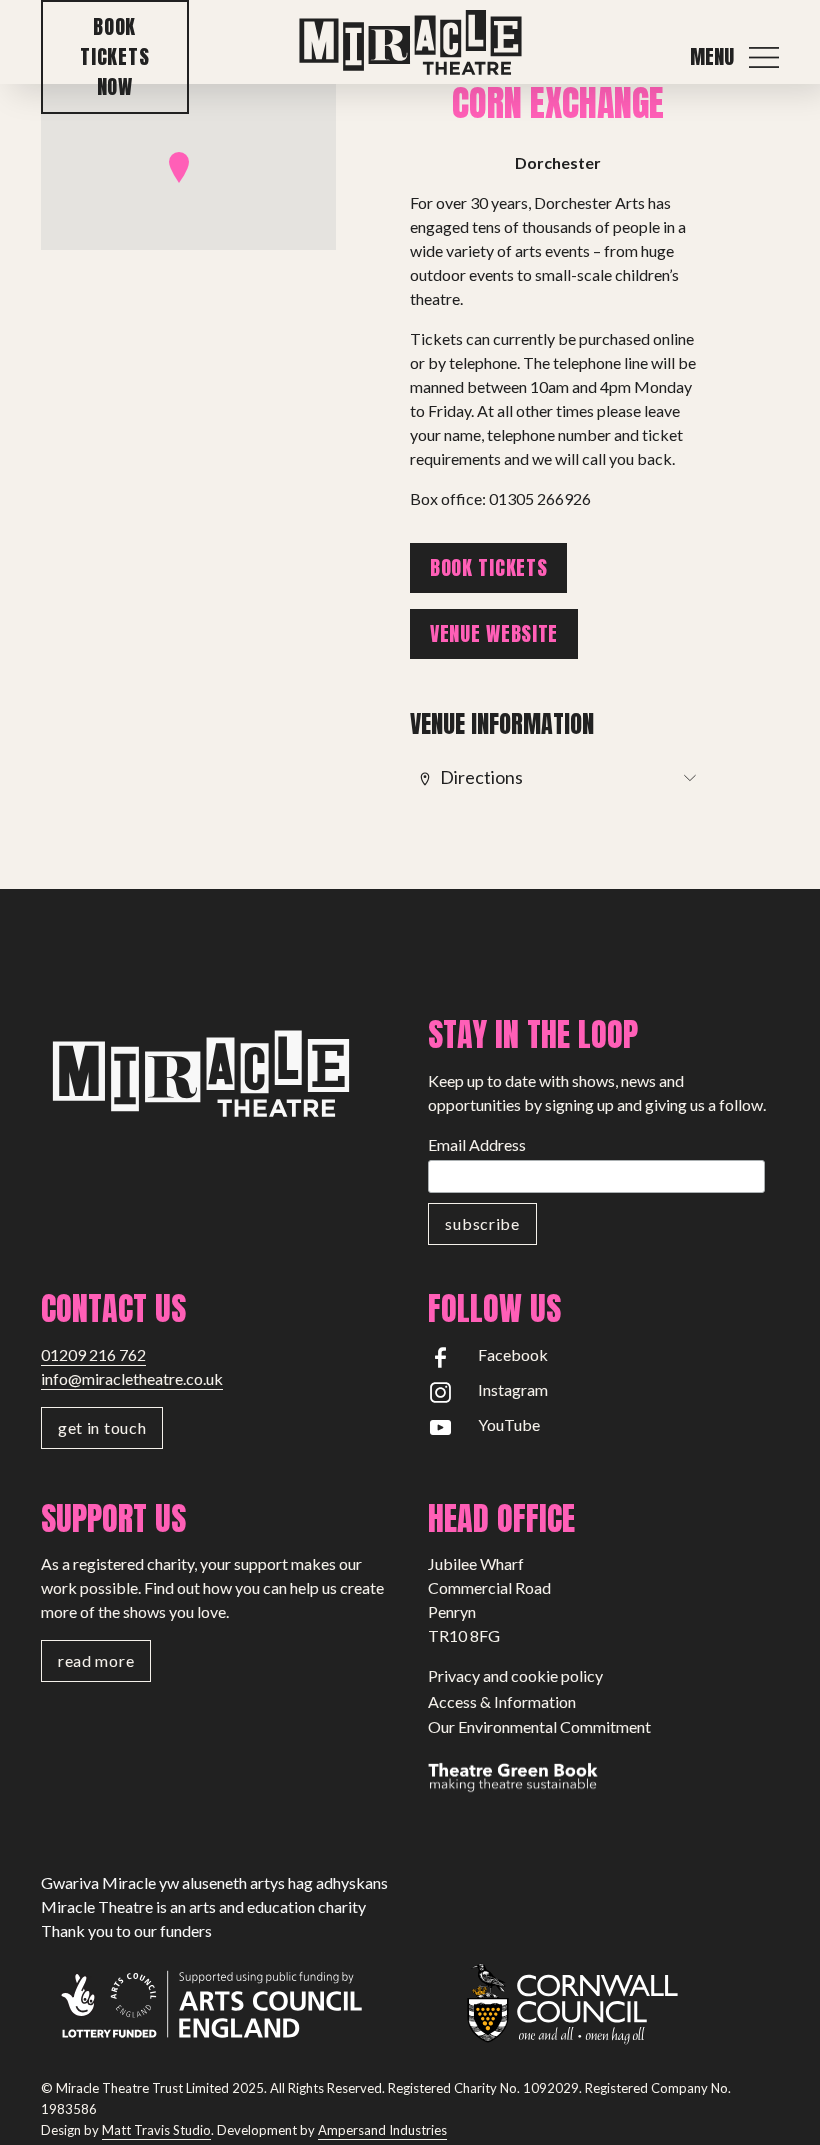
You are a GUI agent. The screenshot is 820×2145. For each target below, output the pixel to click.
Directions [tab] (481, 777)
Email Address (477, 1144)
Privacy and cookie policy (515, 1675)
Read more (96, 1660)
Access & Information (502, 1701)
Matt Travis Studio (156, 2130)
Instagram (513, 1389)
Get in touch (102, 1427)
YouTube (509, 1424)
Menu (712, 57)
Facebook (513, 1354)
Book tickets (488, 567)
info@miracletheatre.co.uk (132, 1378)
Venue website (494, 633)
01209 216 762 (93, 1354)
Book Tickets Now (114, 56)
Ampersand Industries (382, 2130)
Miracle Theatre (410, 43)
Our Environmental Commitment (539, 1726)
